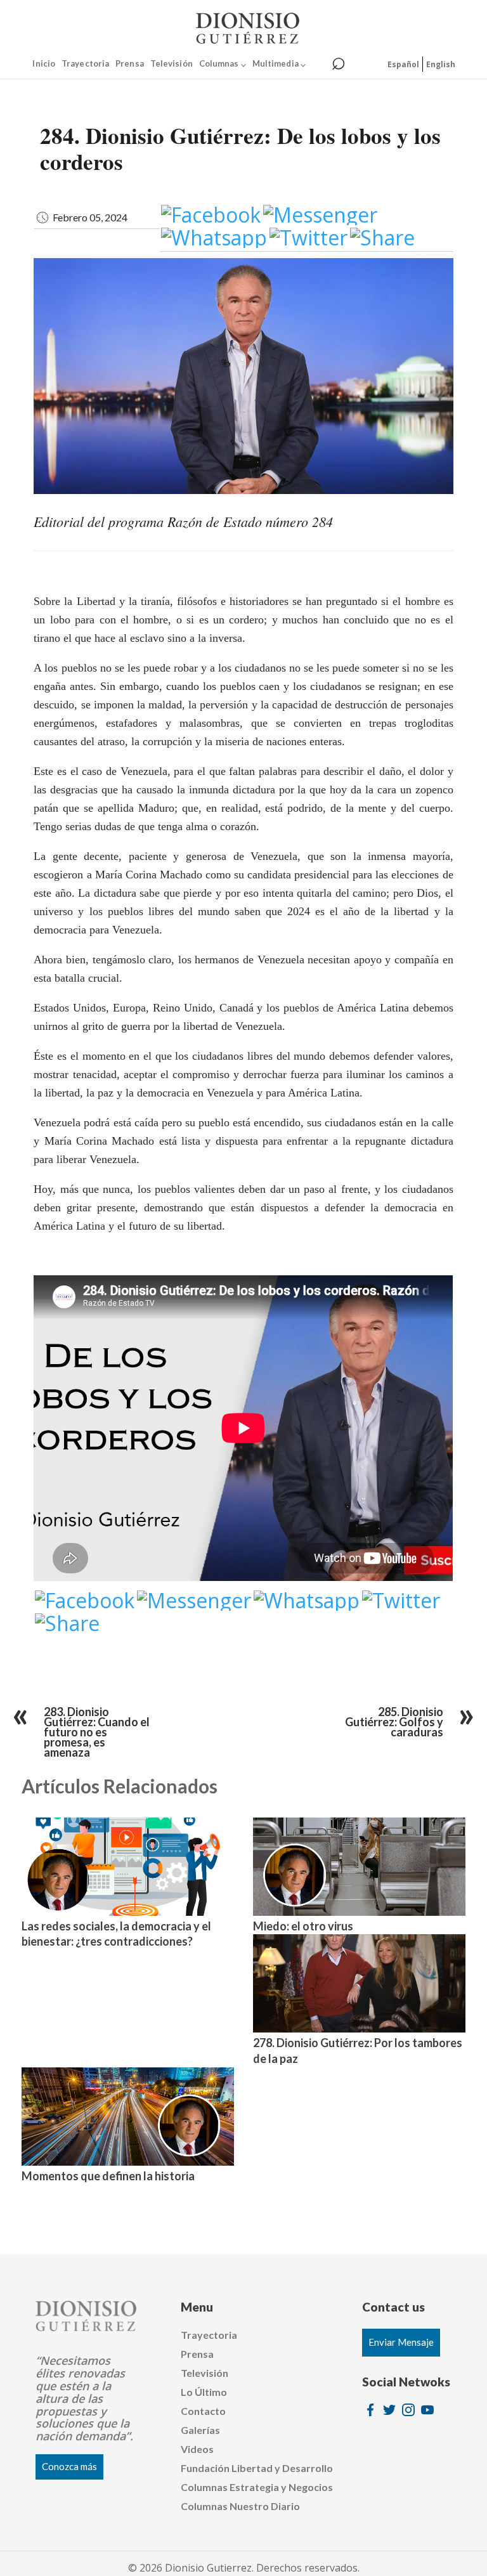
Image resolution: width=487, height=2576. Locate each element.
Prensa (130, 63)
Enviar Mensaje (401, 2342)
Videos (197, 2449)
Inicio (44, 63)
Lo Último (204, 2392)
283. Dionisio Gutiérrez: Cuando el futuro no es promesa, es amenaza (97, 1732)
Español (403, 64)
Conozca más (69, 2466)
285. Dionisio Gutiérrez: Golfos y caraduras (394, 1722)
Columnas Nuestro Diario (240, 2506)
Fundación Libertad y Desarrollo (257, 2468)
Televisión (172, 63)
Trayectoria (85, 63)
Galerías (200, 2430)
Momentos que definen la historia (108, 2176)
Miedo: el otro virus (303, 1926)
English (441, 64)
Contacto (203, 2411)
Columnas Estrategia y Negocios (257, 2487)
